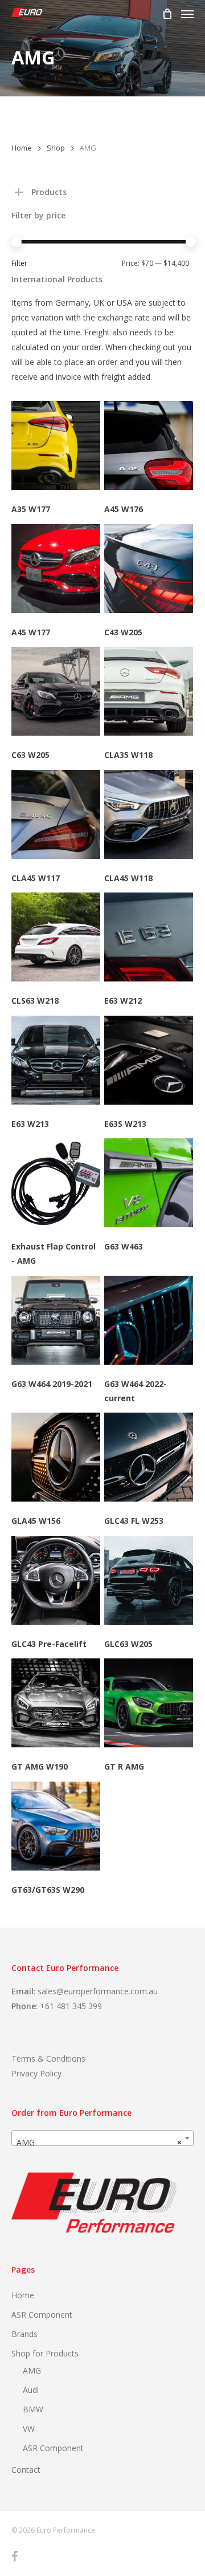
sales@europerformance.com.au (98, 1991)
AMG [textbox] (99, 2142)
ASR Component (42, 2315)
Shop (56, 148)
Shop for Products (45, 2353)
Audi (31, 2390)
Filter (19, 263)
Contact (26, 2470)
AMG (32, 2370)
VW (29, 2429)
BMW (33, 2409)
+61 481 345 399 (71, 2006)
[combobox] (102, 2138)
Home (22, 148)
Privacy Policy (36, 2073)
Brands (24, 2334)
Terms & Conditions (48, 2058)
